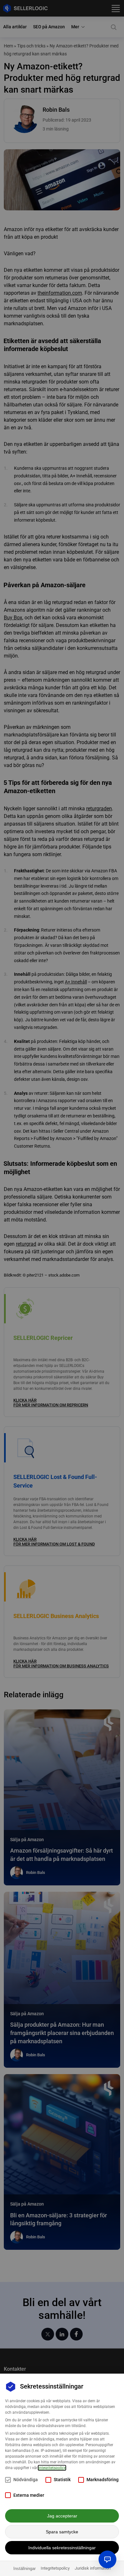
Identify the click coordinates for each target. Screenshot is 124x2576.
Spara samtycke (62, 2532)
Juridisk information (93, 2568)
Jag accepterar (62, 2516)
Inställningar (24, 2569)
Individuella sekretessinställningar (62, 2548)
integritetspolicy (52, 2468)
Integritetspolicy (55, 2568)
